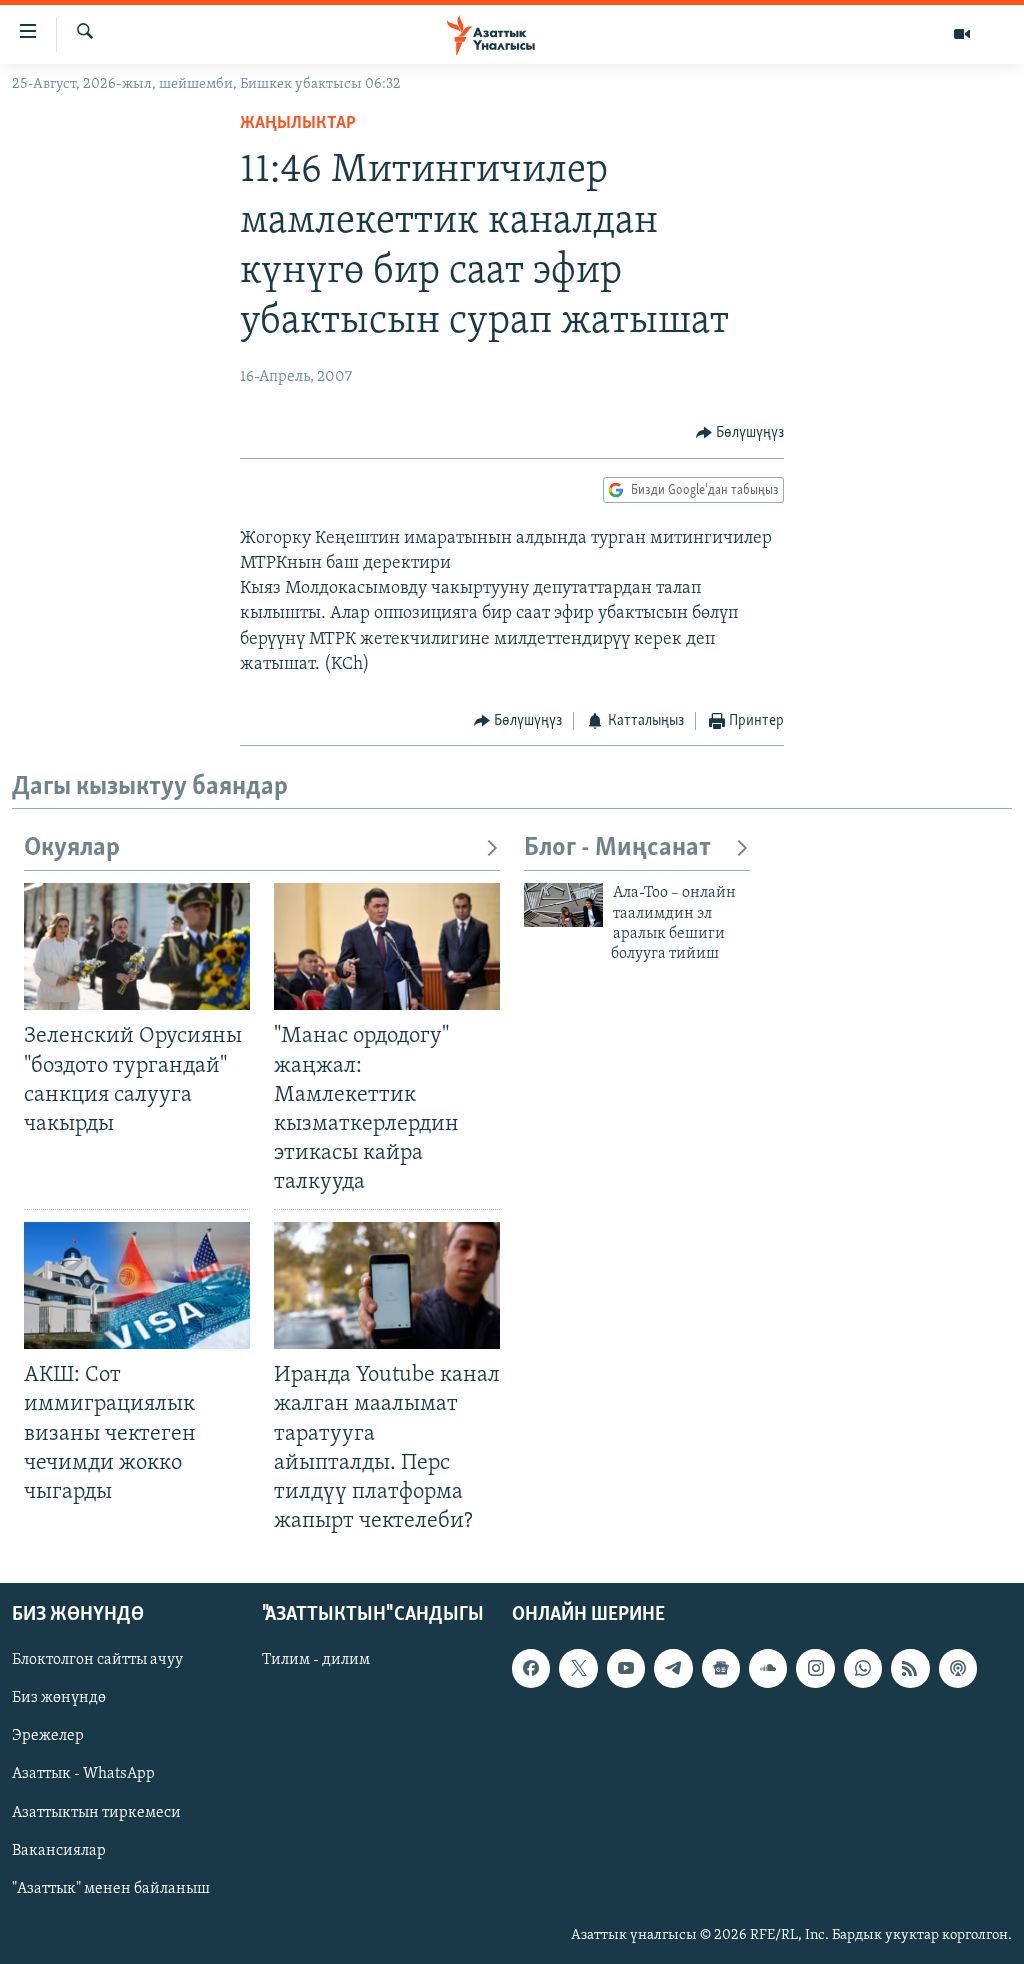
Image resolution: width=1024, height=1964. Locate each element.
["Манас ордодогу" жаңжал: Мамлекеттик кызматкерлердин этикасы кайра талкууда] (387, 946)
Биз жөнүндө (59, 1698)
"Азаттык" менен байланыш (111, 1889)
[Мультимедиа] (962, 34)
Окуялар (72, 848)
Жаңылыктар (298, 124)
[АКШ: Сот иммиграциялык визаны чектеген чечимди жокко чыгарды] (137, 1285)
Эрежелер (48, 1737)
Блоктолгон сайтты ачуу (97, 1660)
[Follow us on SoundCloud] (768, 1668)
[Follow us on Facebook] (531, 1668)
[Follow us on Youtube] (626, 1668)
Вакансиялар (59, 1851)
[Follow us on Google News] (721, 1668)
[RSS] (910, 1668)
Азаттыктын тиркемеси (96, 1813)
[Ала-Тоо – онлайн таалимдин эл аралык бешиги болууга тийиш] (563, 905)
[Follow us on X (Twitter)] (578, 1668)
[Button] (740, 433)
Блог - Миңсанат (617, 848)
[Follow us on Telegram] (673, 1668)
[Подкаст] (958, 1668)
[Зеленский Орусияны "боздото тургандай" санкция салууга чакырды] (137, 946)
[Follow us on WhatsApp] (863, 1668)
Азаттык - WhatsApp (83, 1775)
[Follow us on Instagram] (815, 1668)
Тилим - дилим (316, 1660)
